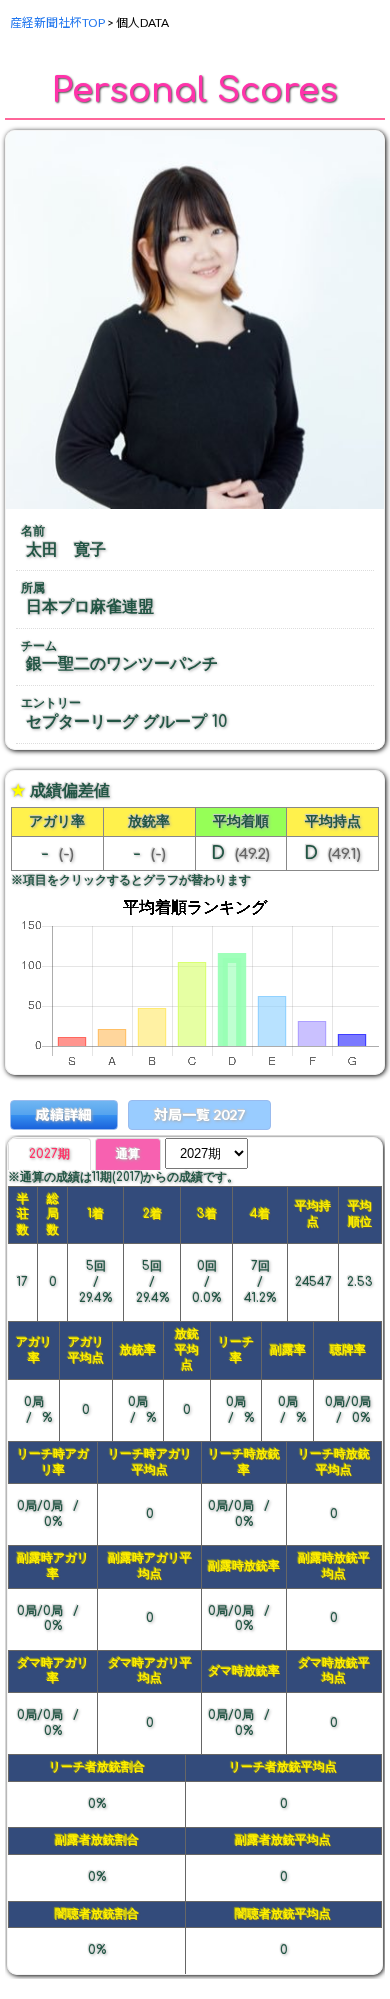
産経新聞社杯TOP (57, 22)
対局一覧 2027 (199, 1114)
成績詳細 (64, 1114)
